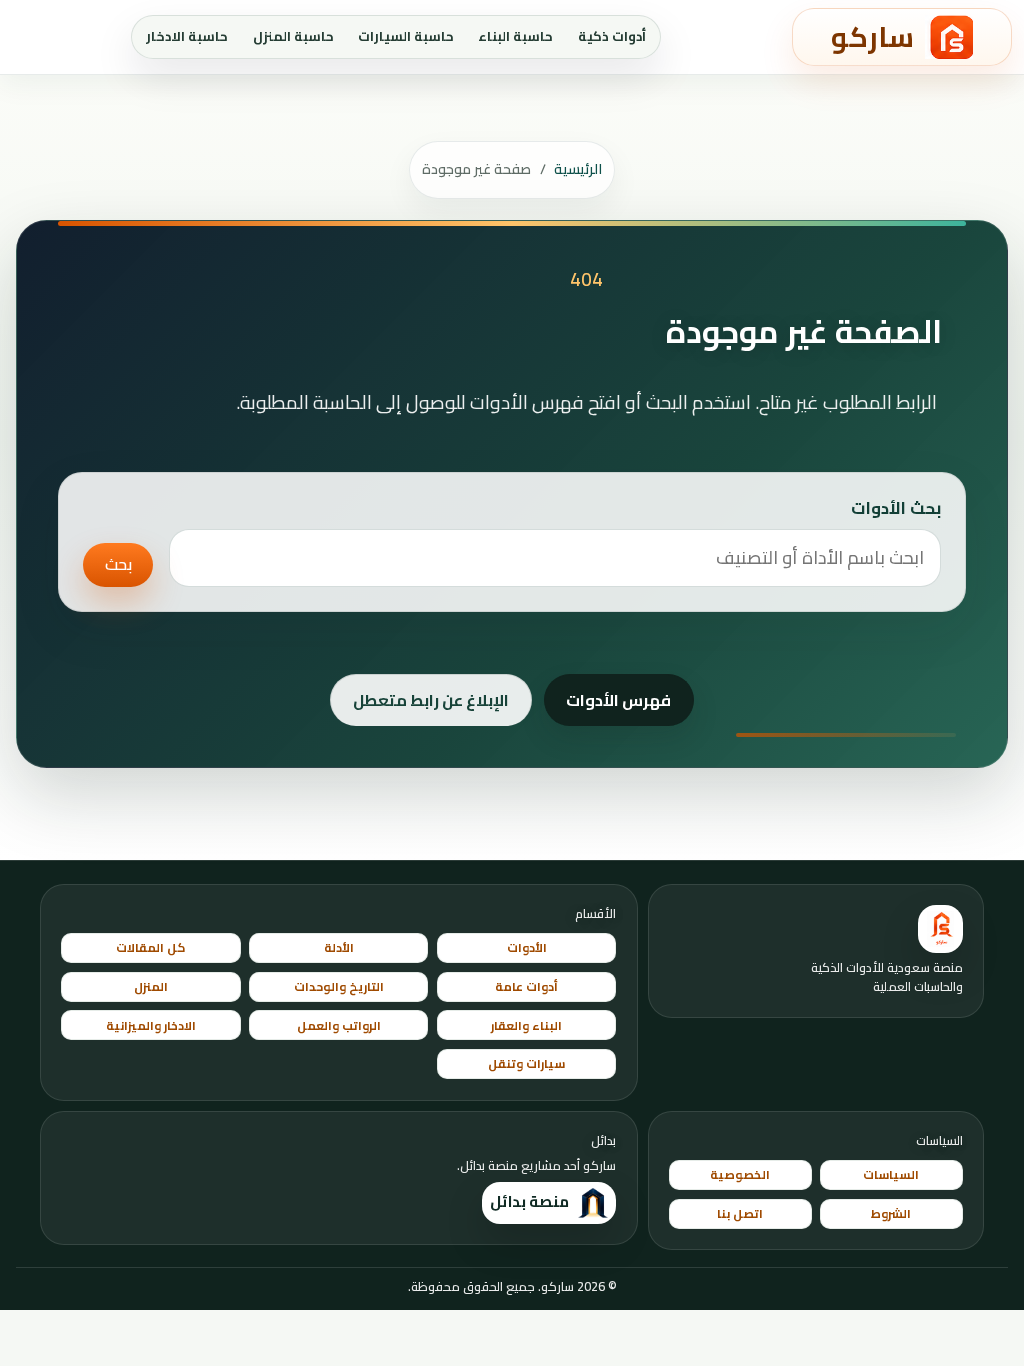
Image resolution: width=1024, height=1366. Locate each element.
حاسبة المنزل (293, 36)
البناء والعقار (526, 1025)
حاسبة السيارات (406, 36)
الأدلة (339, 947)
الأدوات (527, 947)
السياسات (891, 1174)
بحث (118, 564)
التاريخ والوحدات (339, 986)
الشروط (891, 1213)
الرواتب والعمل (339, 1025)
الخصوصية (740, 1174)
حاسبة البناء (515, 36)
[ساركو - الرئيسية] (940, 929)
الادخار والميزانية (151, 1025)
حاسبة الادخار (187, 36)
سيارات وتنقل (526, 1063)
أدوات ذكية (612, 36)
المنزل (151, 986)
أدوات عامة (526, 986)
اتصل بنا (740, 1213)
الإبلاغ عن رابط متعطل (431, 700)
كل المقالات (150, 947)
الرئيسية (578, 169)
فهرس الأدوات (618, 700)
